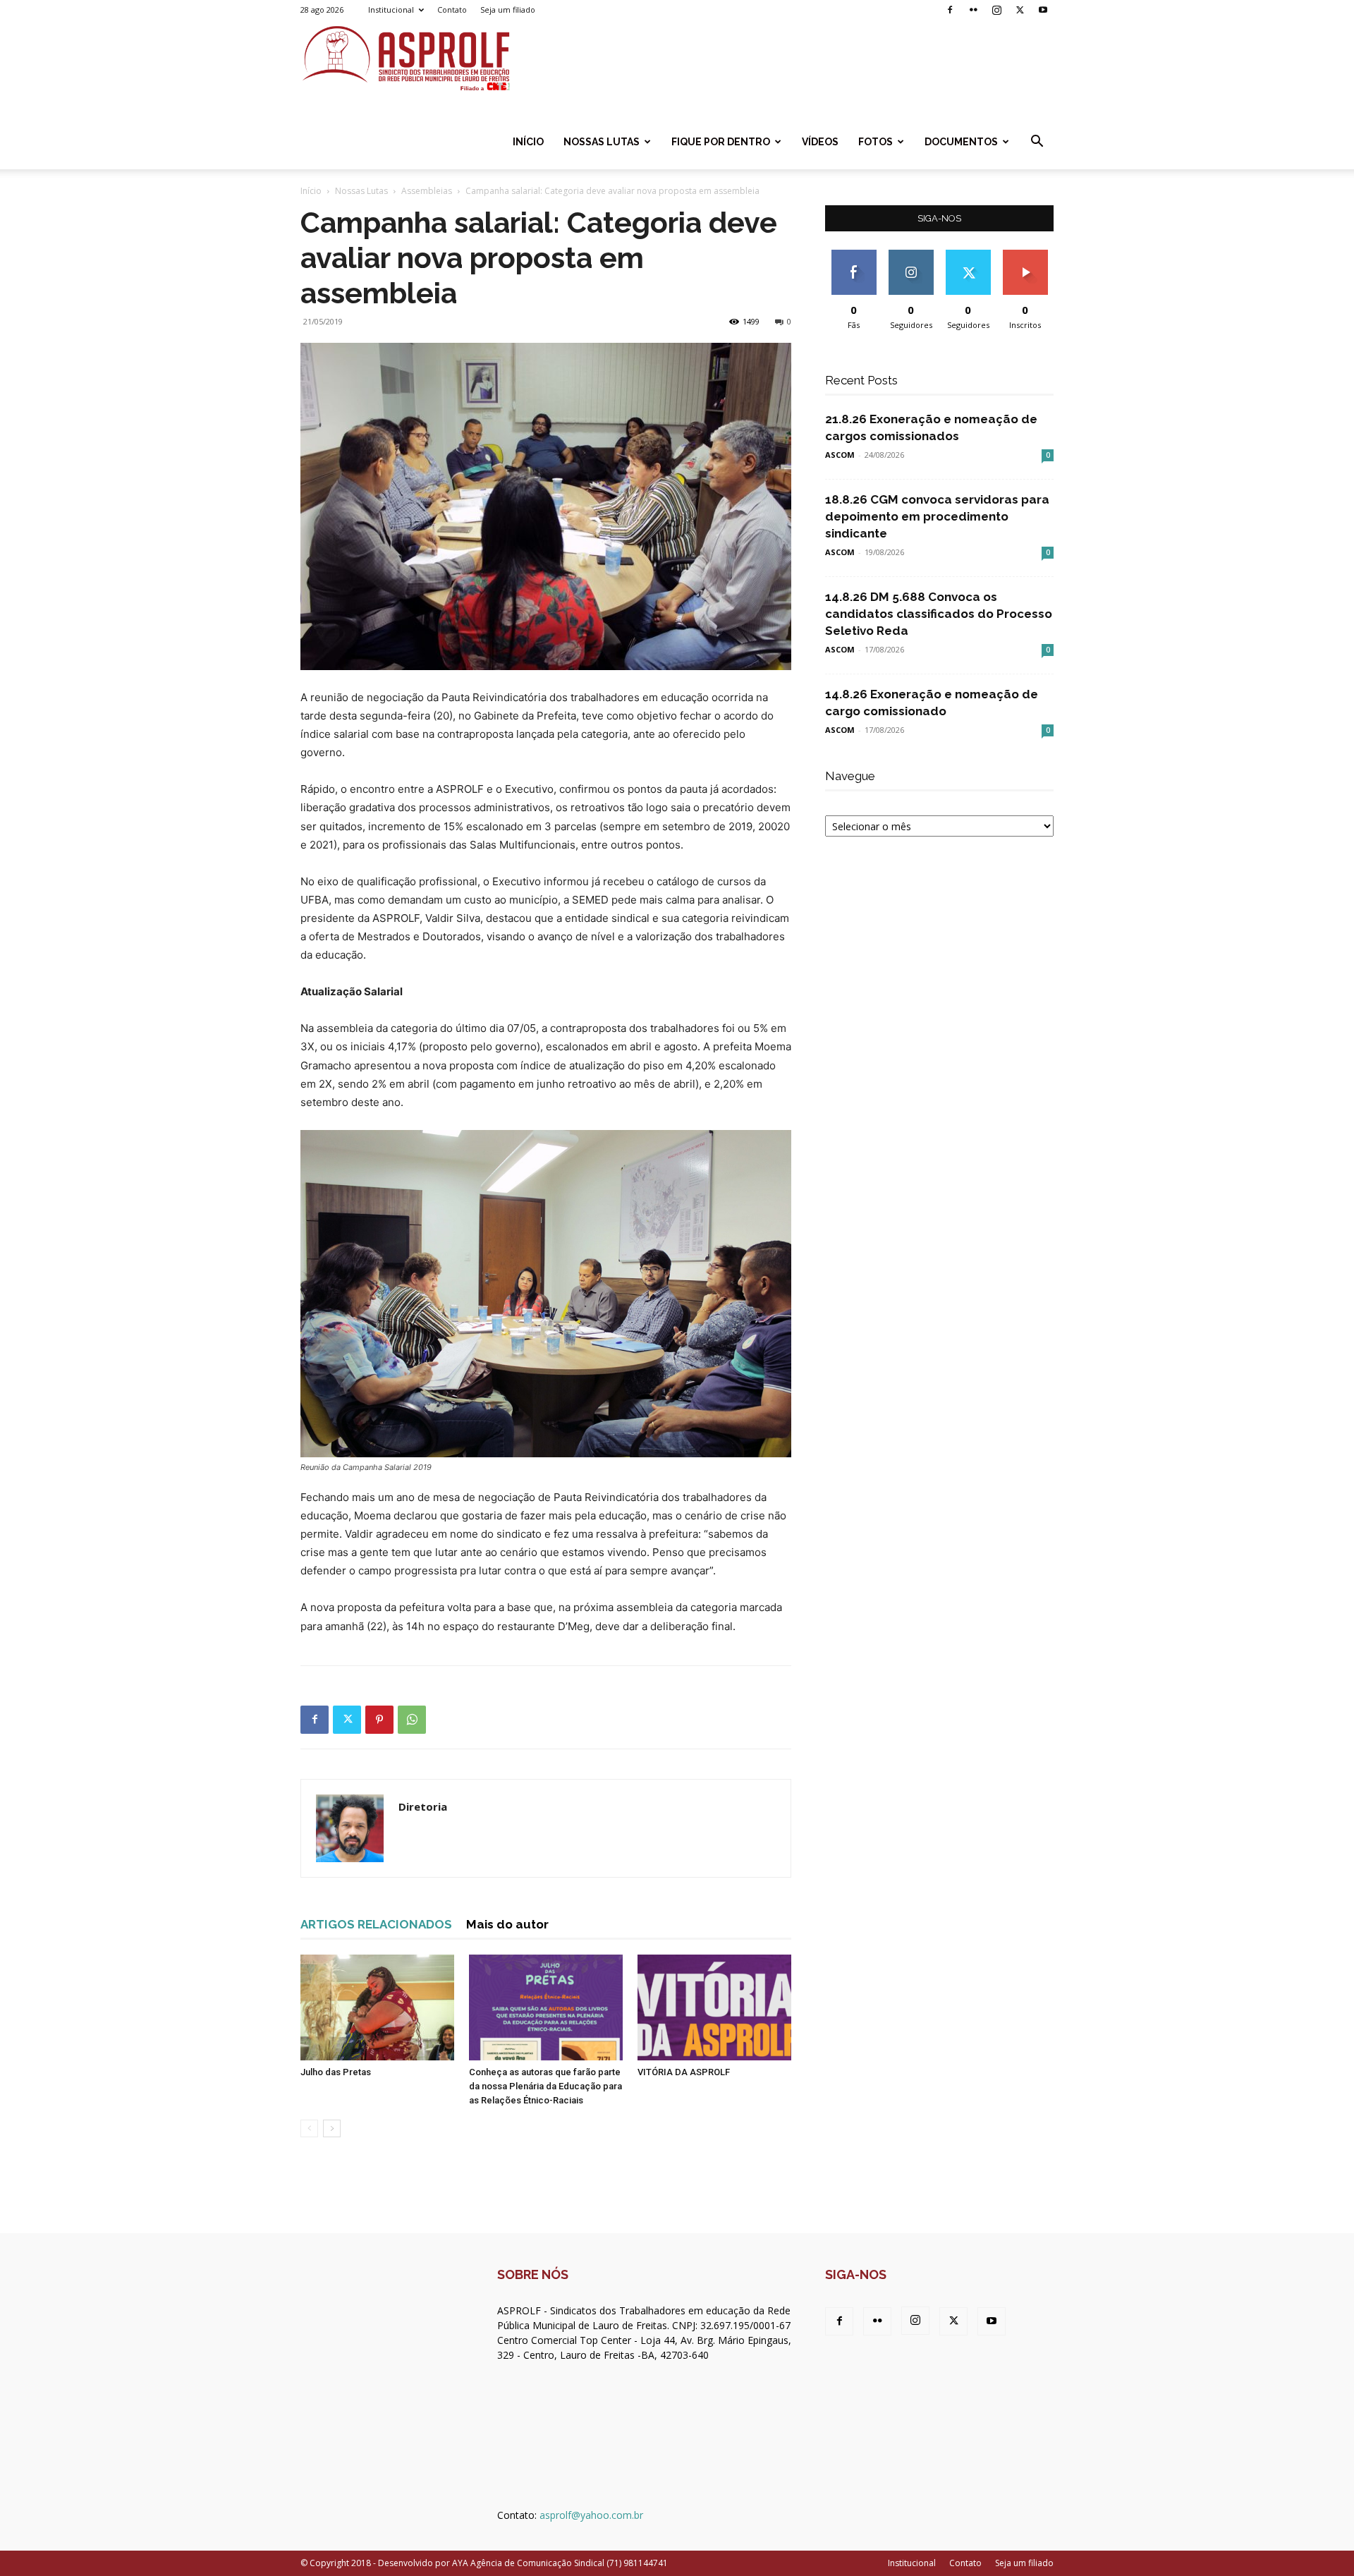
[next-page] (332, 2128)
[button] (1037, 143)
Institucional (391, 10)
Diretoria (423, 1806)
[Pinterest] (379, 1720)
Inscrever (1025, 255)
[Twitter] (1020, 10)
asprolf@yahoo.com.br (591, 2515)
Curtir (854, 255)
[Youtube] (1043, 10)
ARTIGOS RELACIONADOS (376, 1924)
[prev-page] (309, 2128)
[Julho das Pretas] (377, 2007)
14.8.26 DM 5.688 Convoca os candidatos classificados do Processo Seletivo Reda (939, 614)
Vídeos (820, 142)
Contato (452, 10)
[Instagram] (996, 10)
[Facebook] (950, 10)
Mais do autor (507, 1924)
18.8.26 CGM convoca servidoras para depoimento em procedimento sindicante (937, 516)
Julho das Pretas (336, 2072)
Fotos (876, 142)
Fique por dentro (721, 142)
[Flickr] (973, 10)
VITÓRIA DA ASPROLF (684, 2072)
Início (528, 142)
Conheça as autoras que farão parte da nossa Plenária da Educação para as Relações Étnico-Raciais (545, 2086)
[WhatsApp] (412, 1720)
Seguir (911, 255)
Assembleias (427, 191)
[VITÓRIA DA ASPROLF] (714, 2007)
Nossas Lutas (602, 142)
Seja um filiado (508, 10)
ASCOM (840, 455)
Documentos (961, 142)
